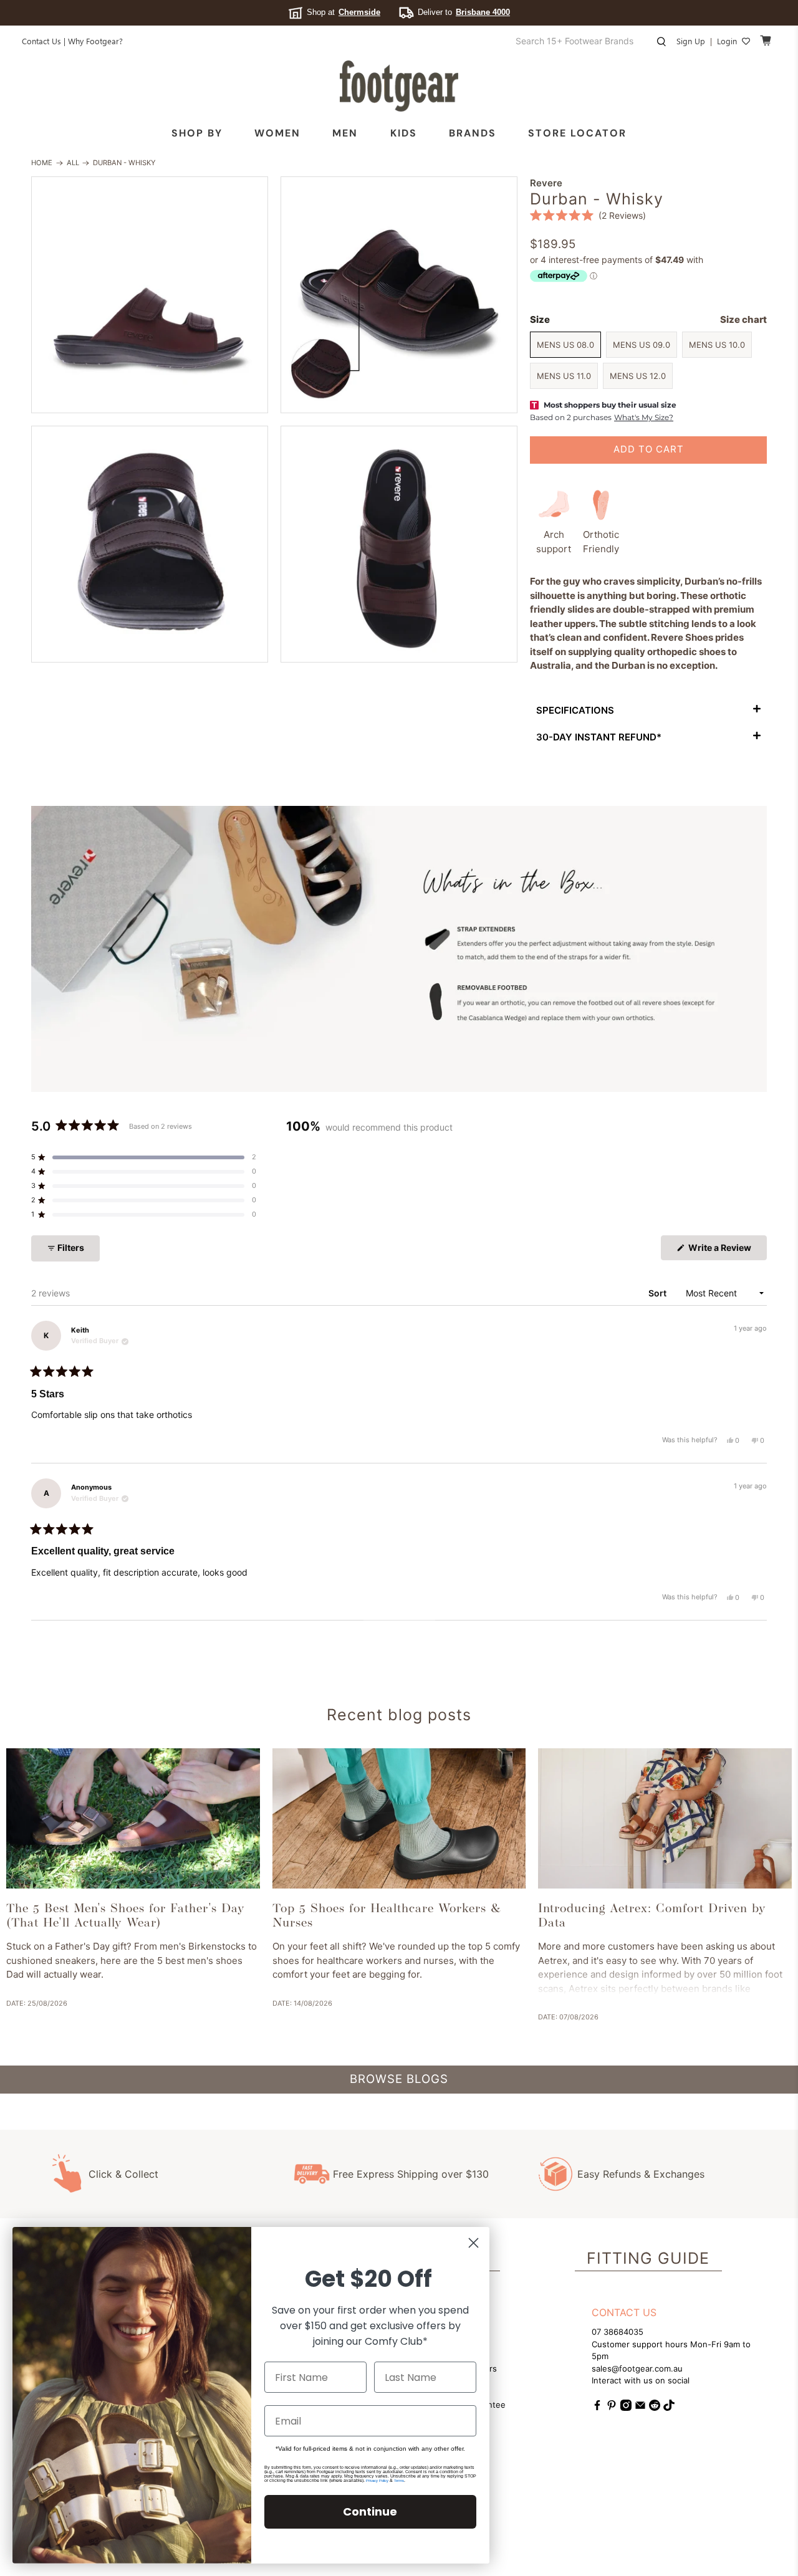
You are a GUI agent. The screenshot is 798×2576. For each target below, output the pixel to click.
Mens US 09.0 (642, 345)
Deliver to (464, 12)
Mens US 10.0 (717, 345)
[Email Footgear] (640, 2408)
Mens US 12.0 (638, 376)
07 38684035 (618, 2332)
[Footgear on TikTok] (669, 2408)
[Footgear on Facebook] (597, 2408)
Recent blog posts (399, 1715)
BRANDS (473, 133)
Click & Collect (123, 2174)
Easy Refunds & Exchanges (641, 2174)
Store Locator (577, 133)
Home (42, 163)
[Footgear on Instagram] (626, 2408)
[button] (588, 215)
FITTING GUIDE (648, 2258)
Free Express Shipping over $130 (411, 2174)
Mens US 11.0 (564, 376)
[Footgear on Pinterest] (612, 2408)
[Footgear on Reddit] (655, 2408)
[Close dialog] (474, 2243)
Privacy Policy (377, 2481)
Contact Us (41, 41)
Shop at (344, 12)
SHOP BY (197, 133)
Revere (546, 183)
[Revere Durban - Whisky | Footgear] (150, 295)
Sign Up (691, 41)
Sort (658, 1293)
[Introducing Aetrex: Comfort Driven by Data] (665, 1818)
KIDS (404, 133)
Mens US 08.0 (565, 345)
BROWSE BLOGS (399, 2079)
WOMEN (277, 133)
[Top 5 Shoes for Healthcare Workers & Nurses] (399, 1818)
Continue (370, 2511)
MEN (345, 133)
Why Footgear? (95, 41)
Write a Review (727, 1251)
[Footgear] (399, 86)
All (73, 163)
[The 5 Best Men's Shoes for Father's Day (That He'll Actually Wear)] (133, 1818)
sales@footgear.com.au (637, 2368)
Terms (399, 2481)
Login (727, 41)
